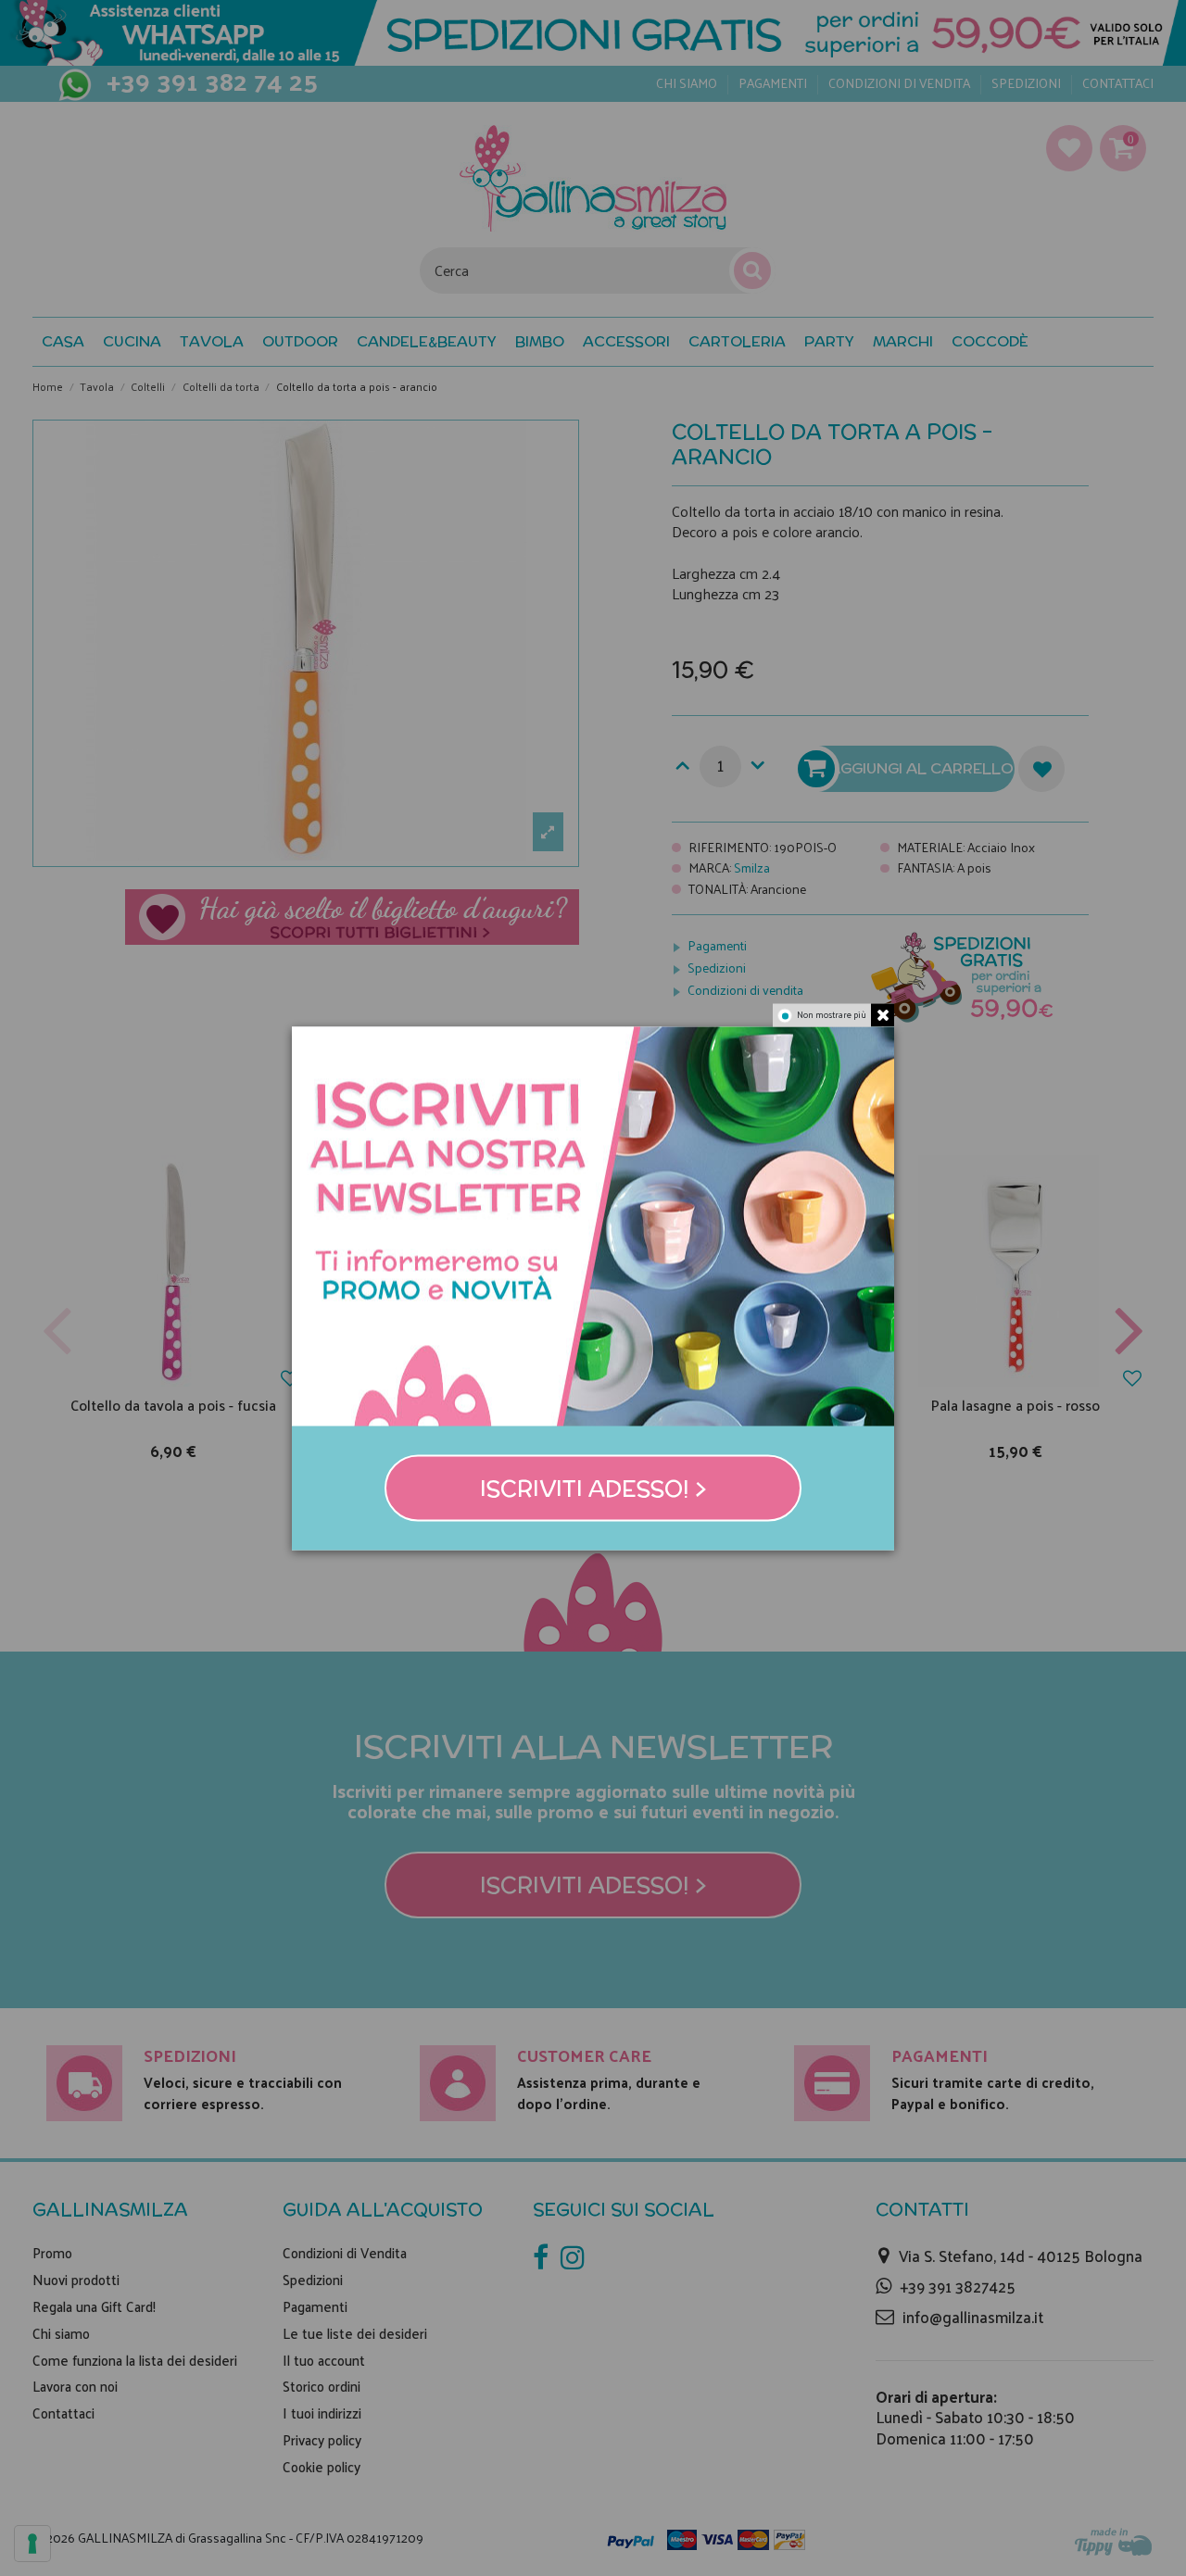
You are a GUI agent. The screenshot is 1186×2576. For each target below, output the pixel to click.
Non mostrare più (832, 1014)
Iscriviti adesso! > (593, 1488)
